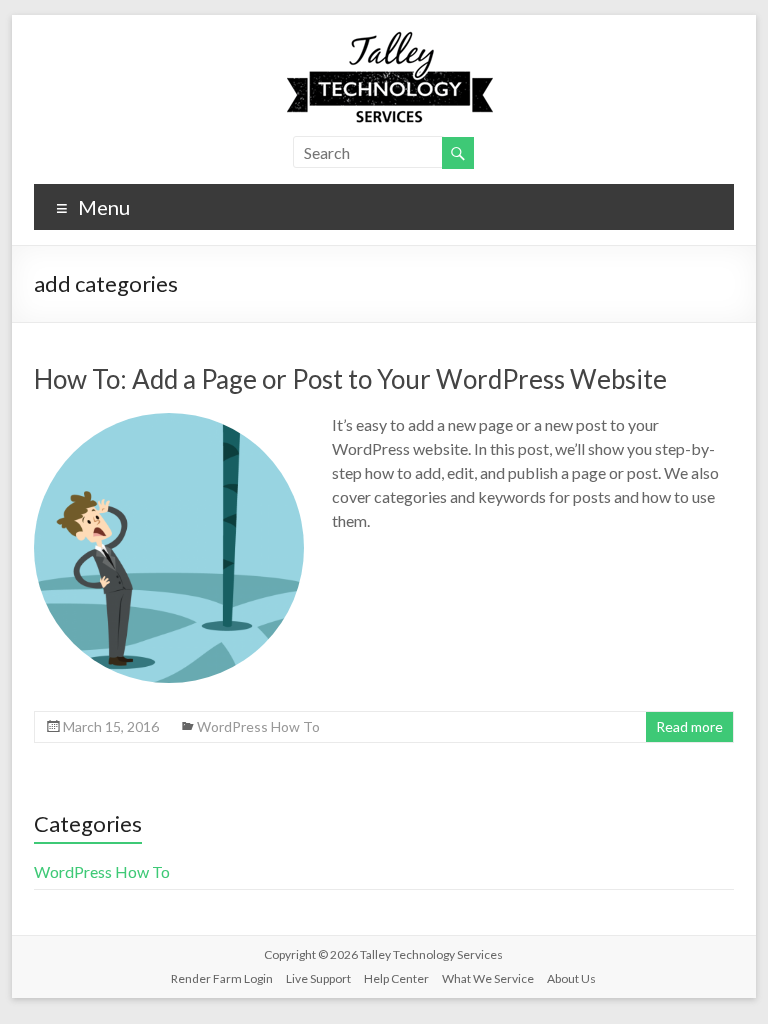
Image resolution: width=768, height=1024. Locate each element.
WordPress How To (258, 726)
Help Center (396, 978)
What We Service (488, 978)
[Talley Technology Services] (384, 39)
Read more (689, 726)
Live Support (318, 978)
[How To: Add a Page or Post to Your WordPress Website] (169, 422)
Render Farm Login (222, 978)
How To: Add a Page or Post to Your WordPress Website (350, 379)
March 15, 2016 (111, 726)
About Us (571, 978)
